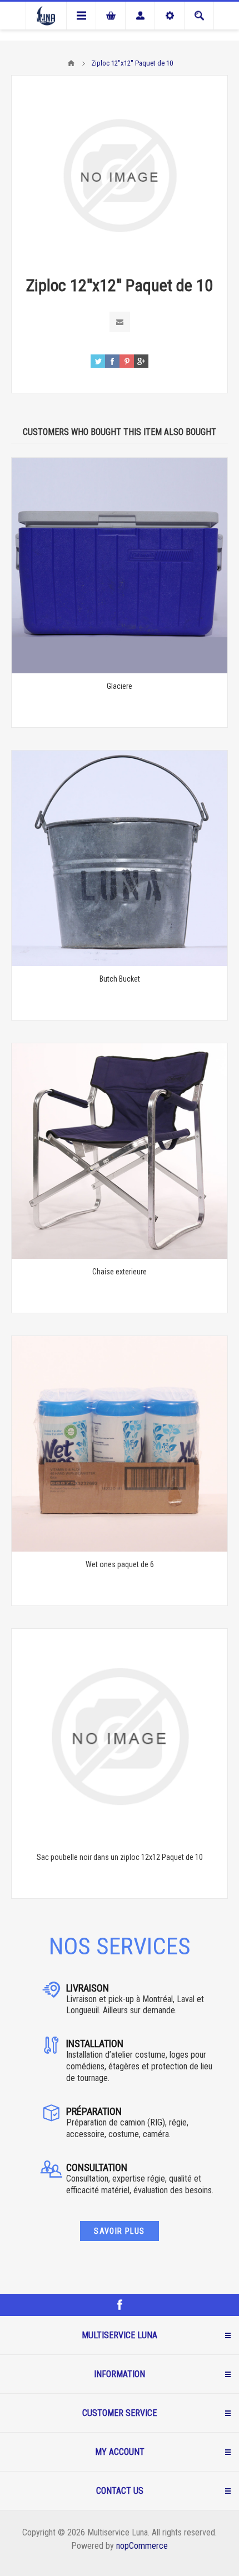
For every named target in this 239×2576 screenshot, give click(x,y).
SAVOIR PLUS (119, 2231)
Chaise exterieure (120, 1272)
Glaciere (120, 686)
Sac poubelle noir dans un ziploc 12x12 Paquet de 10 (120, 1857)
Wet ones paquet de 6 (120, 1564)
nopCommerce (142, 2546)
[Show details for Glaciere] (120, 566)
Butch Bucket (120, 979)
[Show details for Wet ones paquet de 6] (120, 1444)
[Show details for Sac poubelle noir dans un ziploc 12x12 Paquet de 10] (120, 1737)
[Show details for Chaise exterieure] (120, 1151)
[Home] (71, 63)
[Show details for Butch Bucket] (120, 858)
